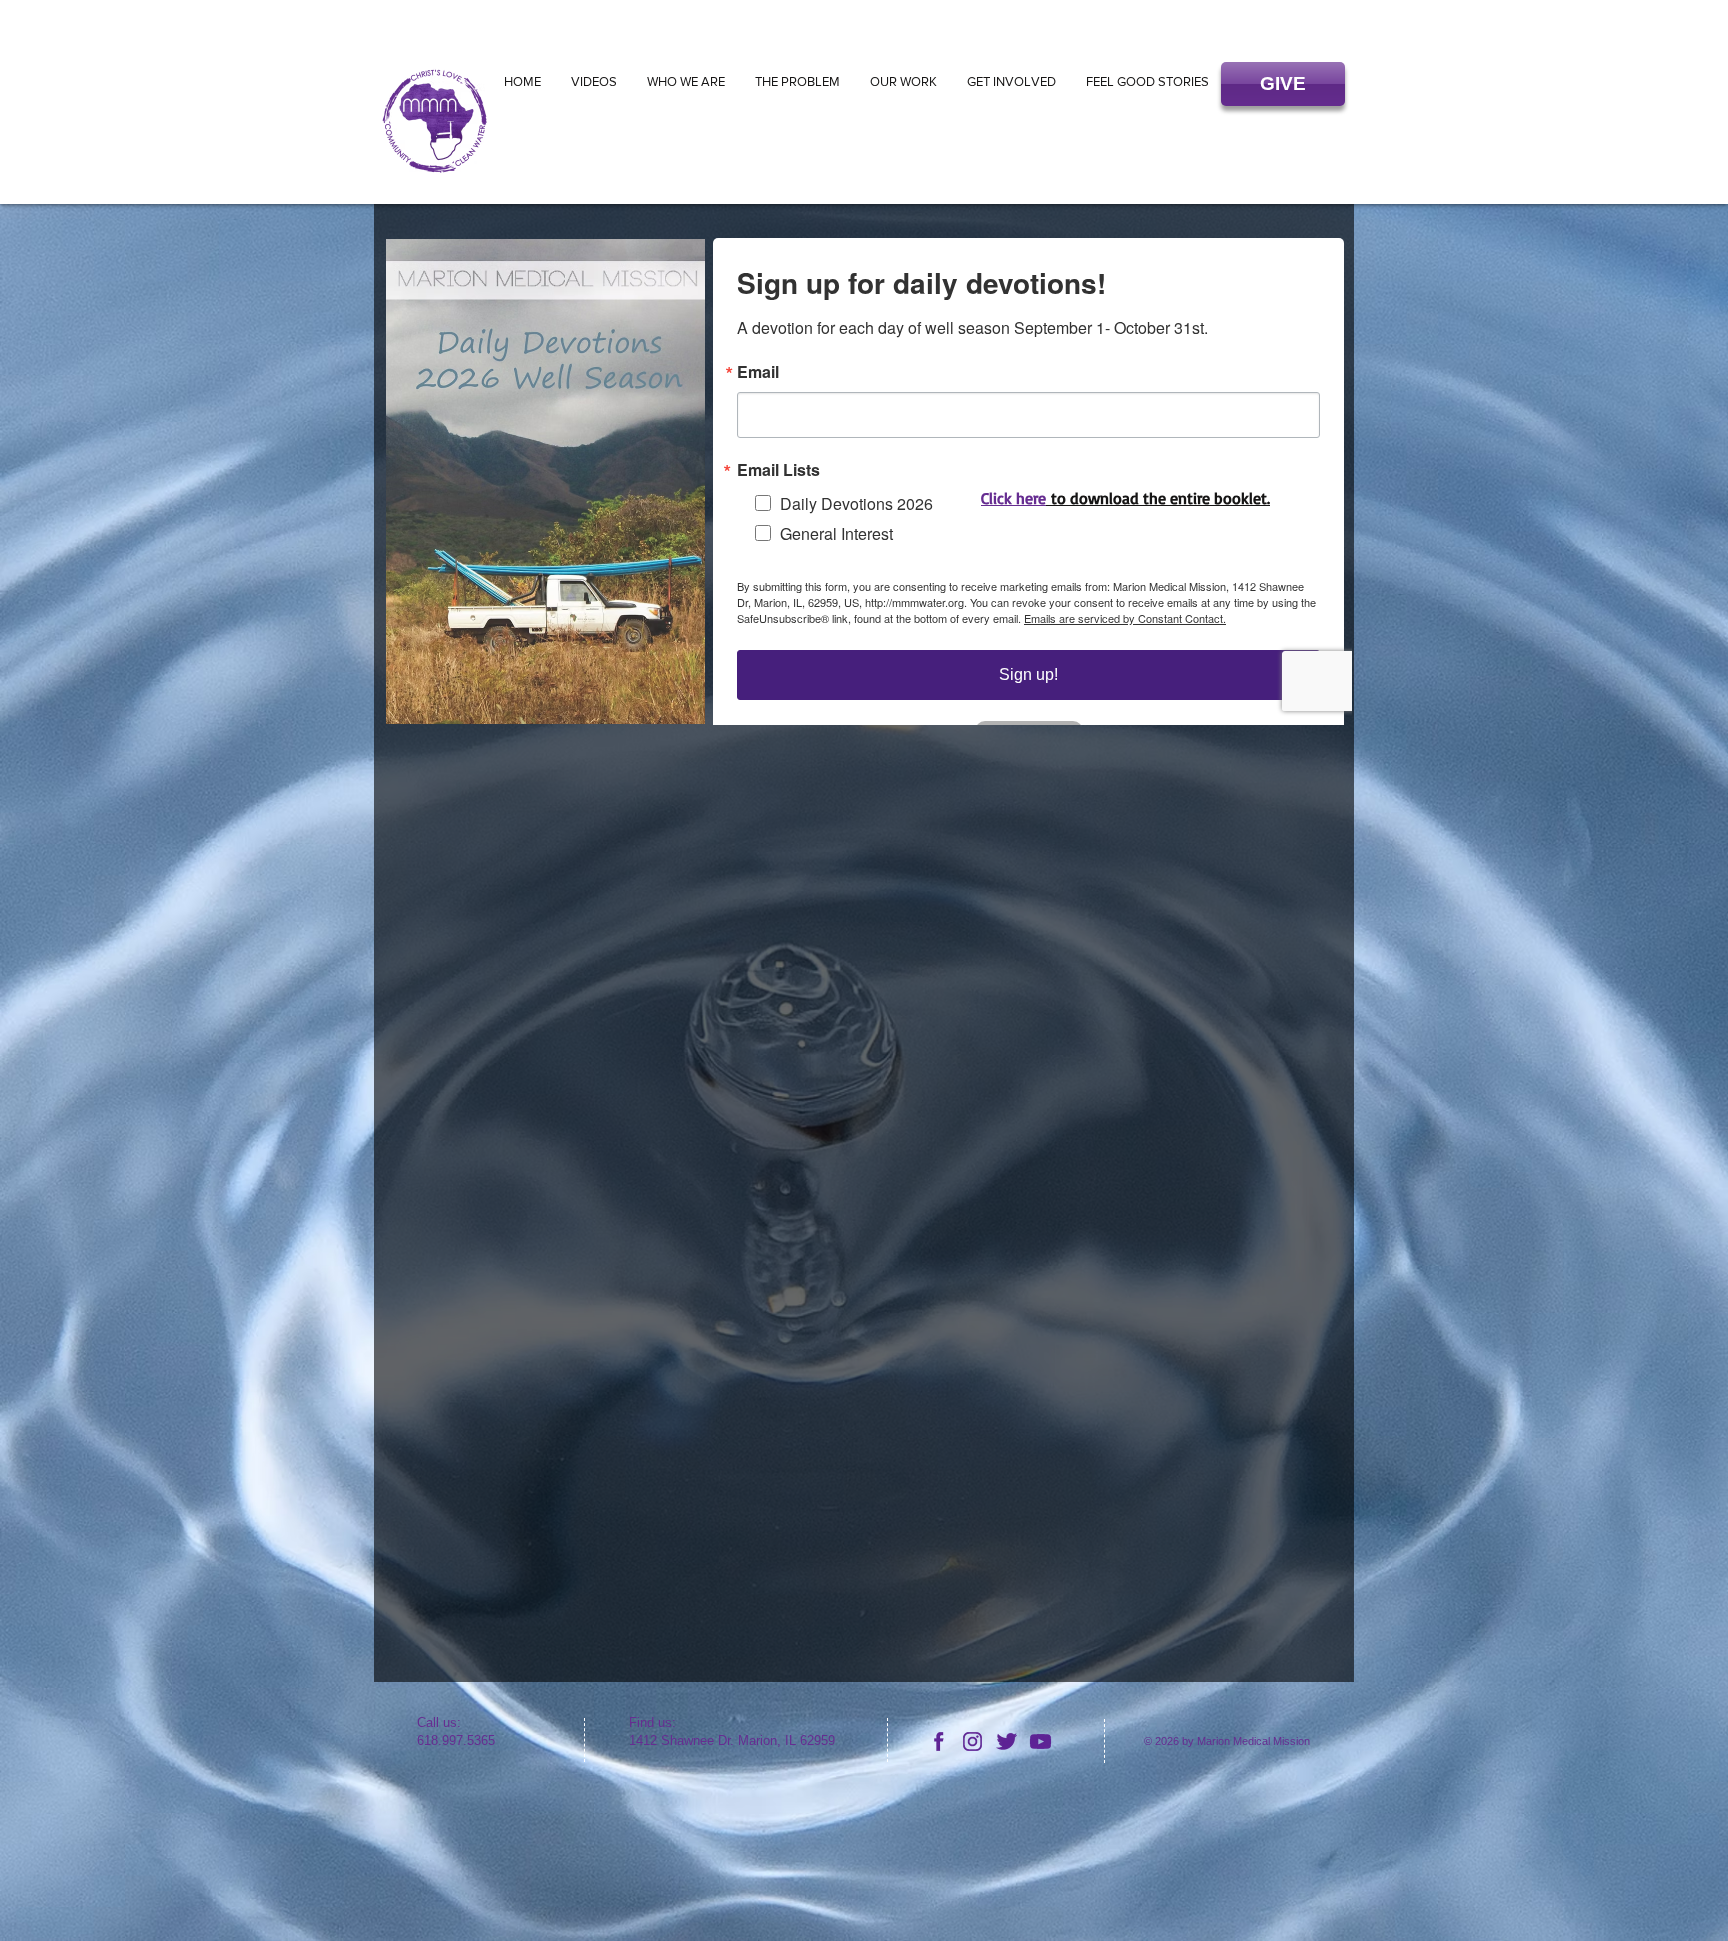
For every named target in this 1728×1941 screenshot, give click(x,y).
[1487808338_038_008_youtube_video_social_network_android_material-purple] (1040, 1741)
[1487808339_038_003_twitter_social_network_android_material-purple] (1006, 1741)
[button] (1283, 84)
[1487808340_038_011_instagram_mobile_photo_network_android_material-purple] (972, 1741)
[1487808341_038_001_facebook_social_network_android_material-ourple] (938, 1741)
